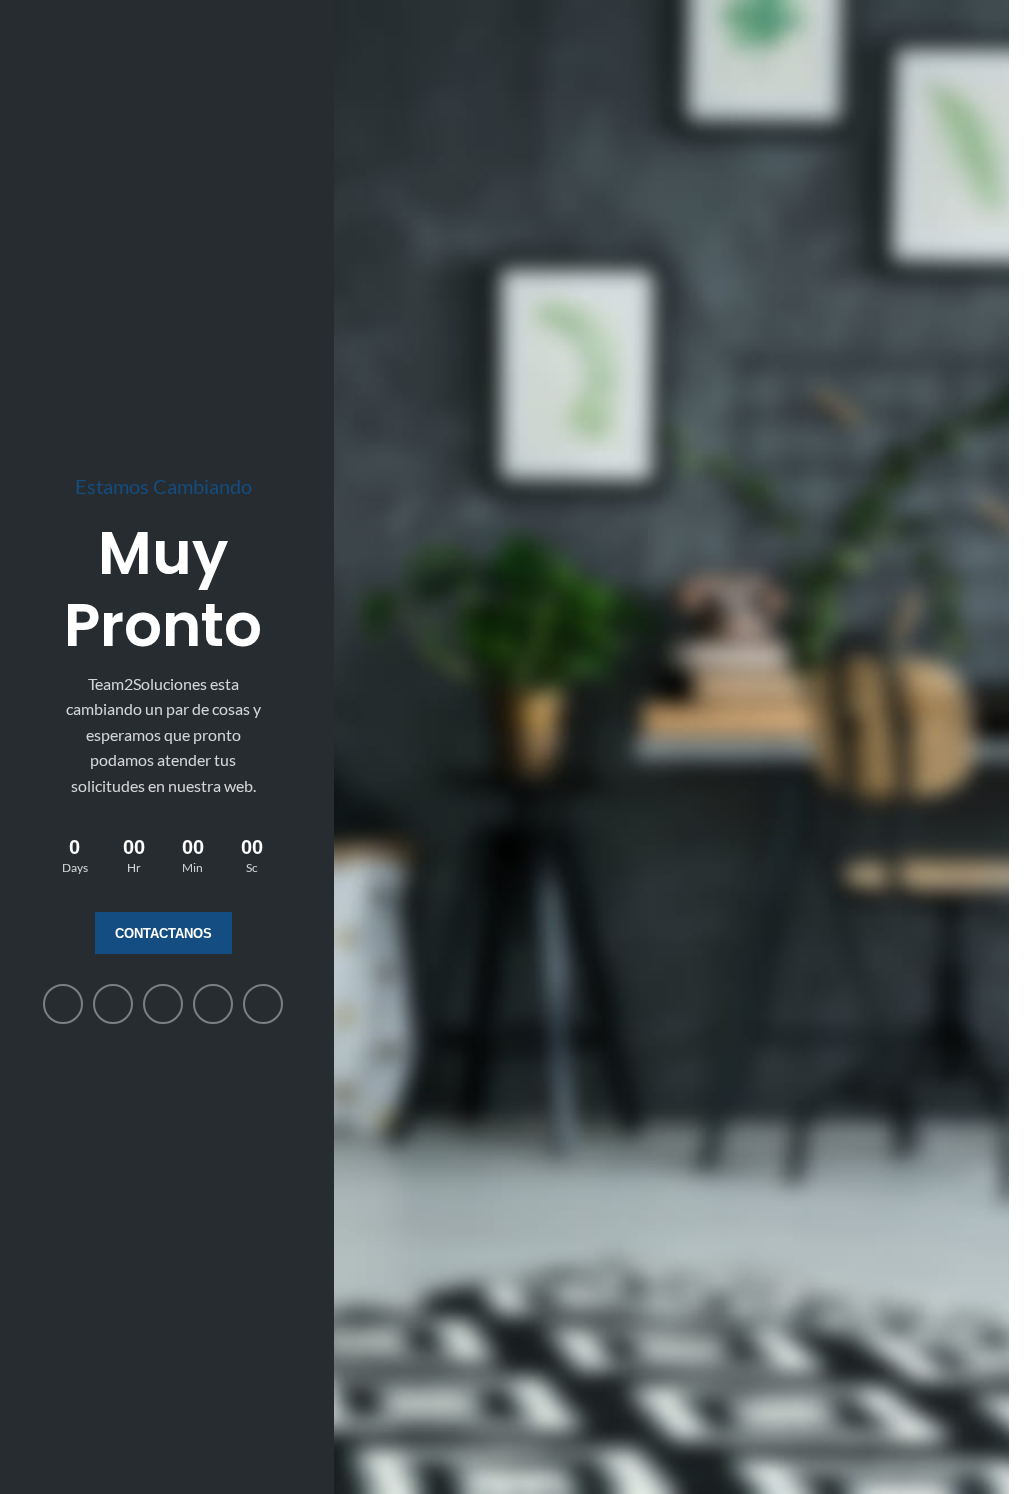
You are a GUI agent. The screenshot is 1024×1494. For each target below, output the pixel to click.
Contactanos (163, 933)
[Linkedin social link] (163, 1004)
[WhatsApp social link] (213, 1004)
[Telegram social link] (263, 1004)
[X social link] (113, 1004)
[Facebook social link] (63, 1004)
